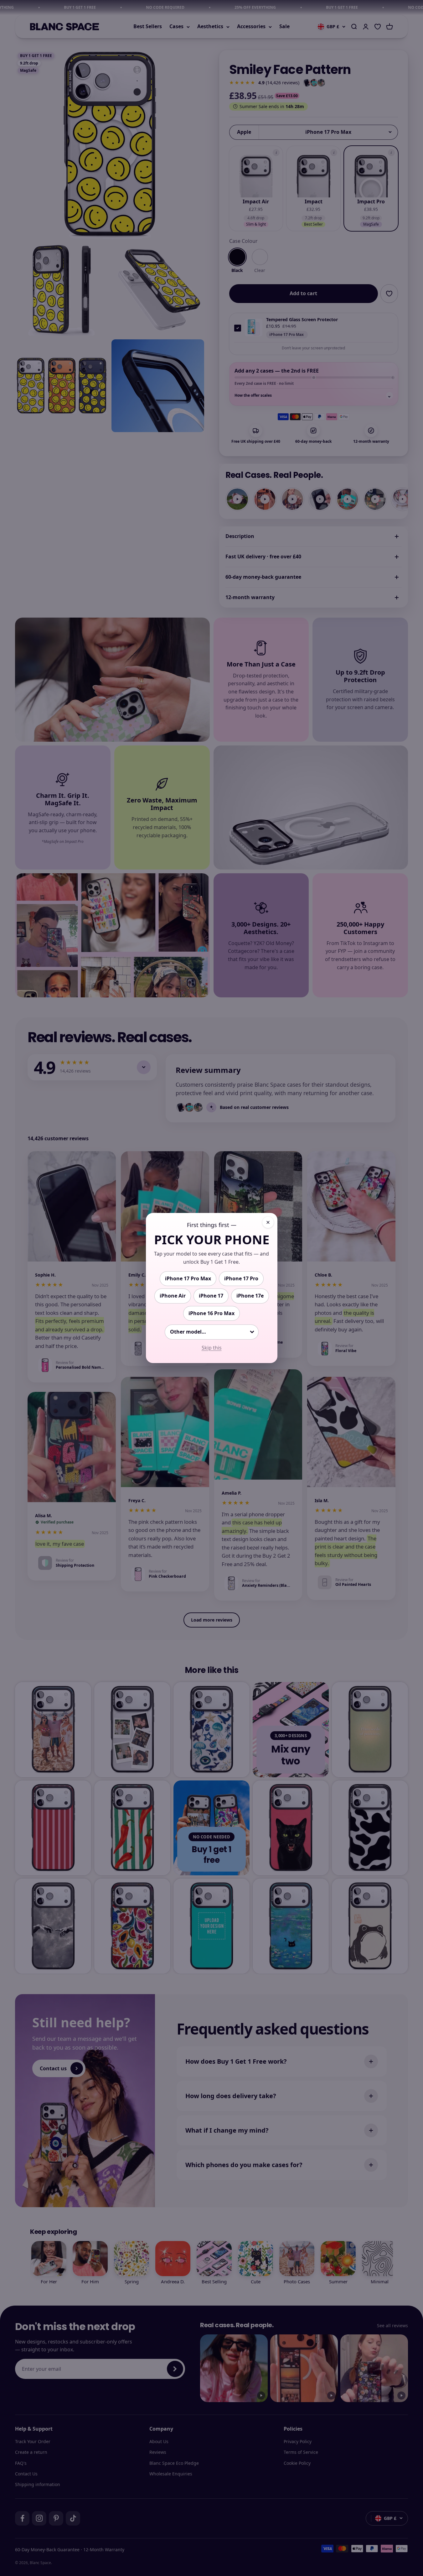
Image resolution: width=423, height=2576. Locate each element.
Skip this (212, 1348)
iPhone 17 (211, 1296)
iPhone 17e (250, 1296)
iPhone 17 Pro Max (188, 1278)
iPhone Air (173, 1296)
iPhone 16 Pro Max (211, 1313)
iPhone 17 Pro (241, 1278)
